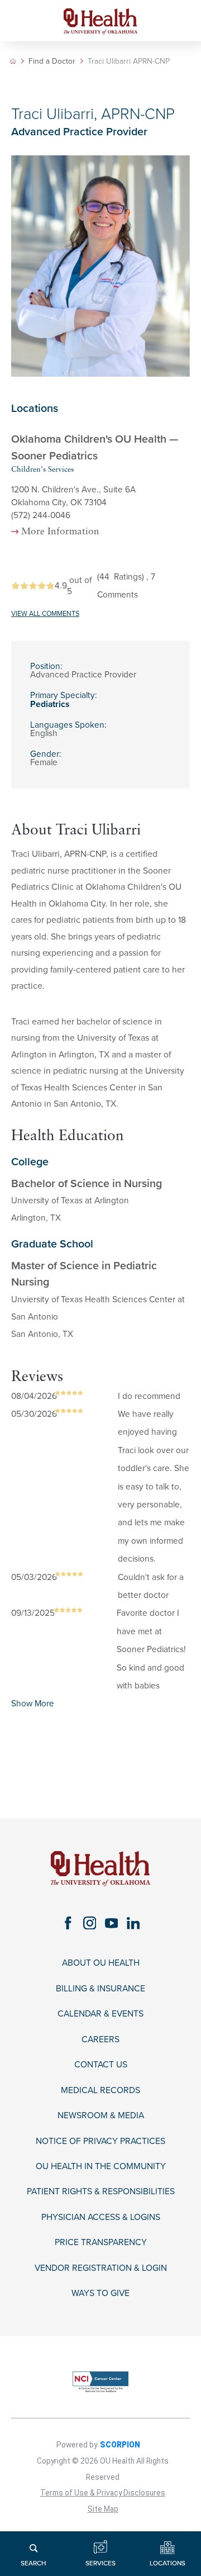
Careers (100, 2039)
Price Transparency (101, 2242)
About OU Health (101, 1963)
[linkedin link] (133, 1923)
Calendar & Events (100, 2014)
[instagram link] (90, 1923)
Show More (33, 1704)
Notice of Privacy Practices (100, 2141)
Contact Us (101, 2065)
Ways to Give (100, 2293)
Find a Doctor (52, 61)
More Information (60, 532)
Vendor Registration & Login (101, 2268)
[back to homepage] (13, 61)
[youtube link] (111, 1923)
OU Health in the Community (101, 2166)
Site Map (103, 2509)
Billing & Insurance (100, 1989)
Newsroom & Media (101, 2115)
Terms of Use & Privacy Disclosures (103, 2493)
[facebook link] (68, 1923)
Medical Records (100, 2090)
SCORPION (120, 2445)
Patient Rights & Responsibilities (101, 2191)
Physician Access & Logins (101, 2217)
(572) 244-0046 (41, 515)
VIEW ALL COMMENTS (45, 614)
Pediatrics (50, 704)
